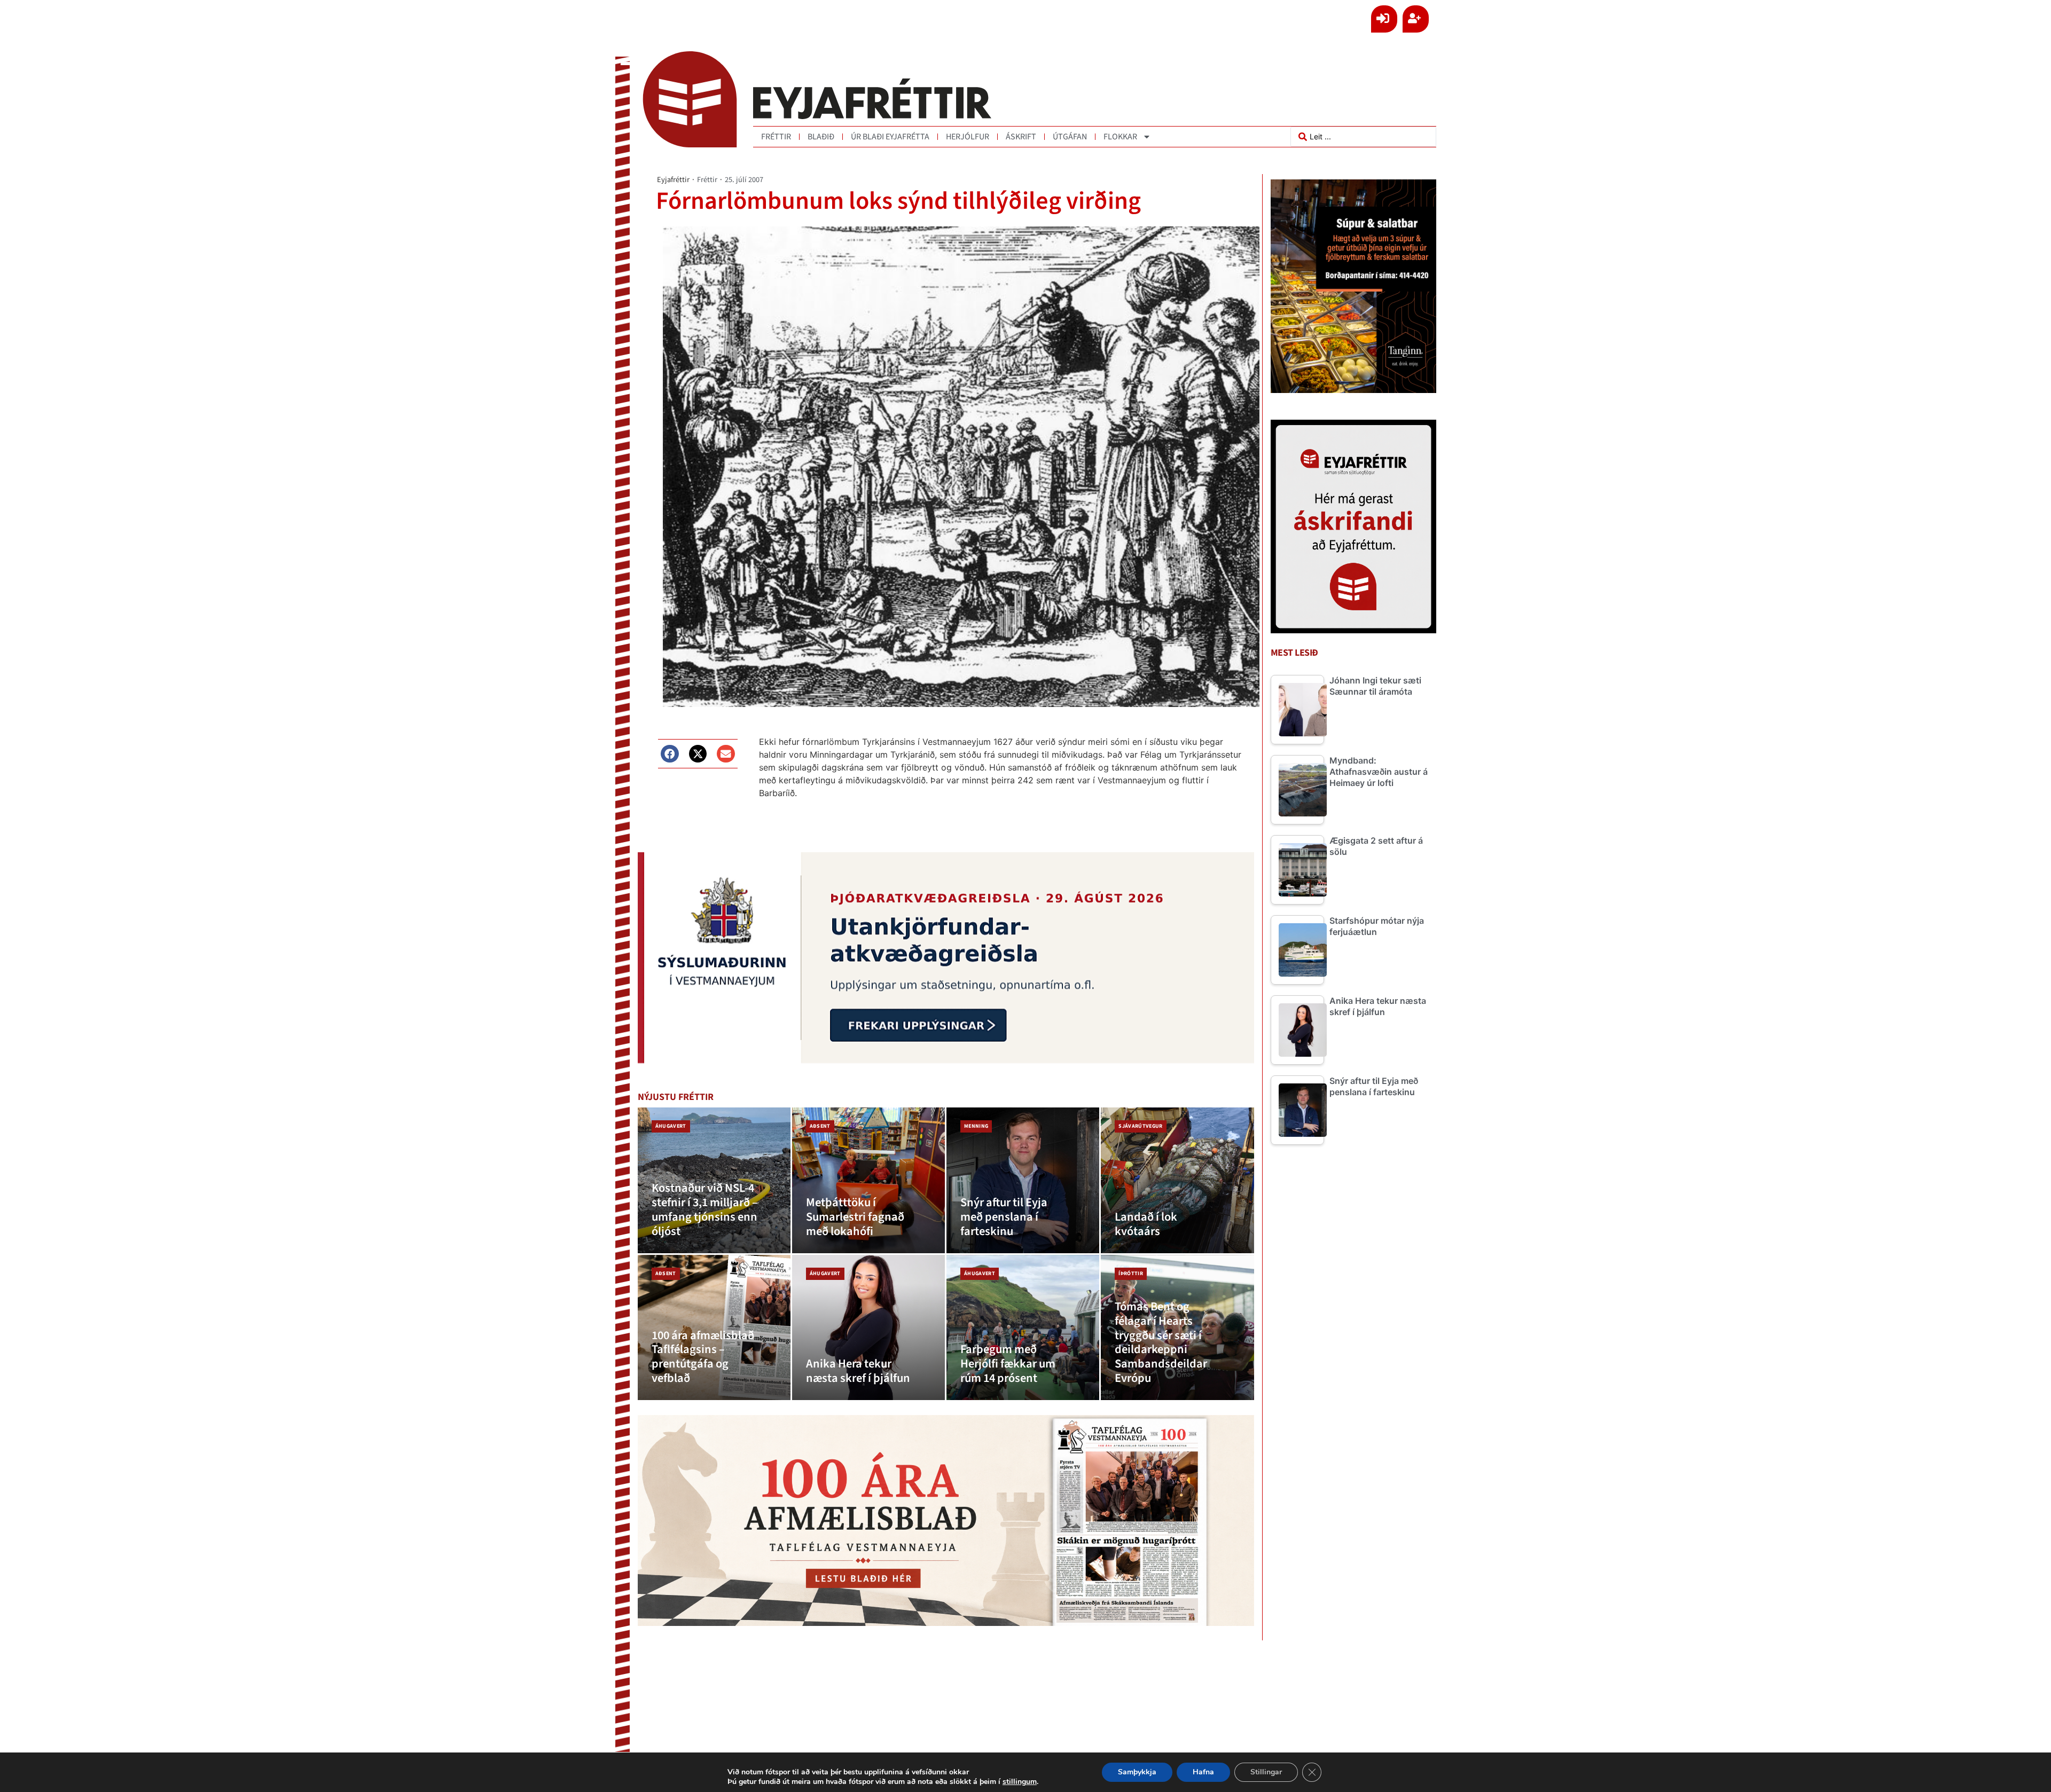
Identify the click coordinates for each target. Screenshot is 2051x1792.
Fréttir (776, 137)
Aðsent (820, 1126)
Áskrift (1021, 137)
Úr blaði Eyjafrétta (890, 137)
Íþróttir (1131, 1274)
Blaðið (821, 137)
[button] (670, 754)
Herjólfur (968, 137)
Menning (976, 1126)
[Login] (1384, 19)
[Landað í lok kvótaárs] (1177, 1180)
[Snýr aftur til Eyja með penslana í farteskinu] (1023, 1180)
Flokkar (1120, 137)
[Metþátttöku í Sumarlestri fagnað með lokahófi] (868, 1180)
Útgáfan (1070, 137)
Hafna (1203, 1772)
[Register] (1416, 19)
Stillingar (1266, 1772)
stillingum (1020, 1782)
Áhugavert (671, 1126)
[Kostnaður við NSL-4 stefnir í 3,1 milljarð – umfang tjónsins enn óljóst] (714, 1180)
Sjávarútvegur (1140, 1126)
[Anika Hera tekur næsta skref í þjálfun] (868, 1328)
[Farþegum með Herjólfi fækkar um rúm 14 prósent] (1023, 1328)
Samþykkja (1137, 1772)
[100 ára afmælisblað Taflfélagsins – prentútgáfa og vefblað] (714, 1328)
